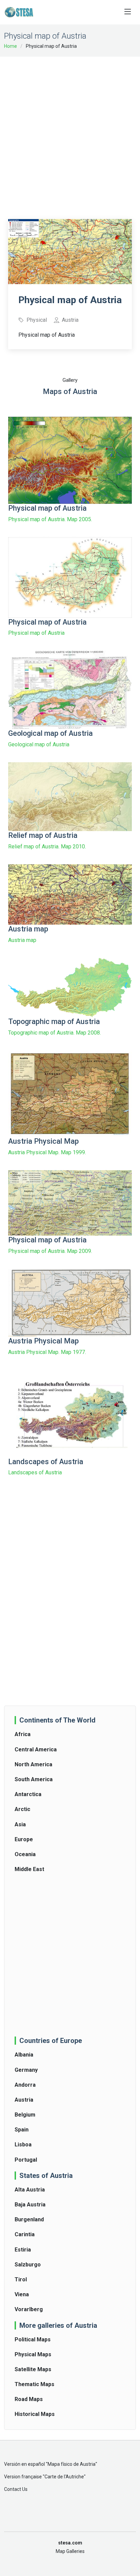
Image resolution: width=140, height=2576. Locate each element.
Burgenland (29, 2219)
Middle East (29, 1869)
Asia (20, 1824)
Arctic (22, 1809)
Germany (26, 2070)
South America (34, 1779)
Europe (24, 1839)
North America (33, 1764)
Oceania (25, 1854)
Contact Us (16, 2489)
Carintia (25, 2234)
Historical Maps (35, 2414)
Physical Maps (33, 2354)
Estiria (23, 2250)
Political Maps (33, 2339)
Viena (22, 2294)
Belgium (25, 2115)
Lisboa (23, 2145)
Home (11, 46)
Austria (24, 2100)
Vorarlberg (29, 2309)
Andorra (25, 2085)
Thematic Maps (34, 2384)
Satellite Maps (33, 2369)
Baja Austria (30, 2205)
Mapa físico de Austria (72, 2464)
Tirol (21, 2279)
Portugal (26, 2160)
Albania (24, 2055)
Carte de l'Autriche (64, 2477)
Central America (36, 1749)
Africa (23, 1734)
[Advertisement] (70, 133)
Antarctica (28, 1794)
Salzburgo (28, 2265)
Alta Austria (30, 2190)
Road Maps (29, 2399)
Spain (22, 2130)
